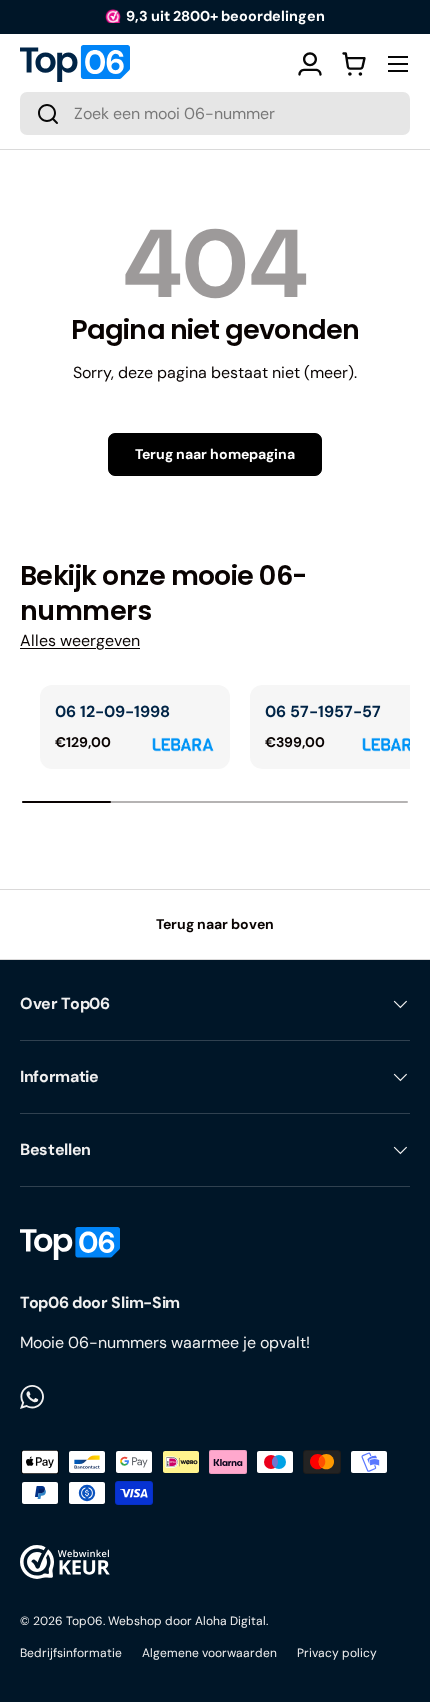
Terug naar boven (215, 924)
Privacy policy (337, 1653)
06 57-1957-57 (323, 711)
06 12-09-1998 (112, 711)
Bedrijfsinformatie (71, 1653)
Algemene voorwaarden (209, 1653)
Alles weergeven (80, 640)
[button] (354, 64)
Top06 (84, 1621)
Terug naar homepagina (215, 454)
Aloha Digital (230, 1621)
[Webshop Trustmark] (65, 1562)
